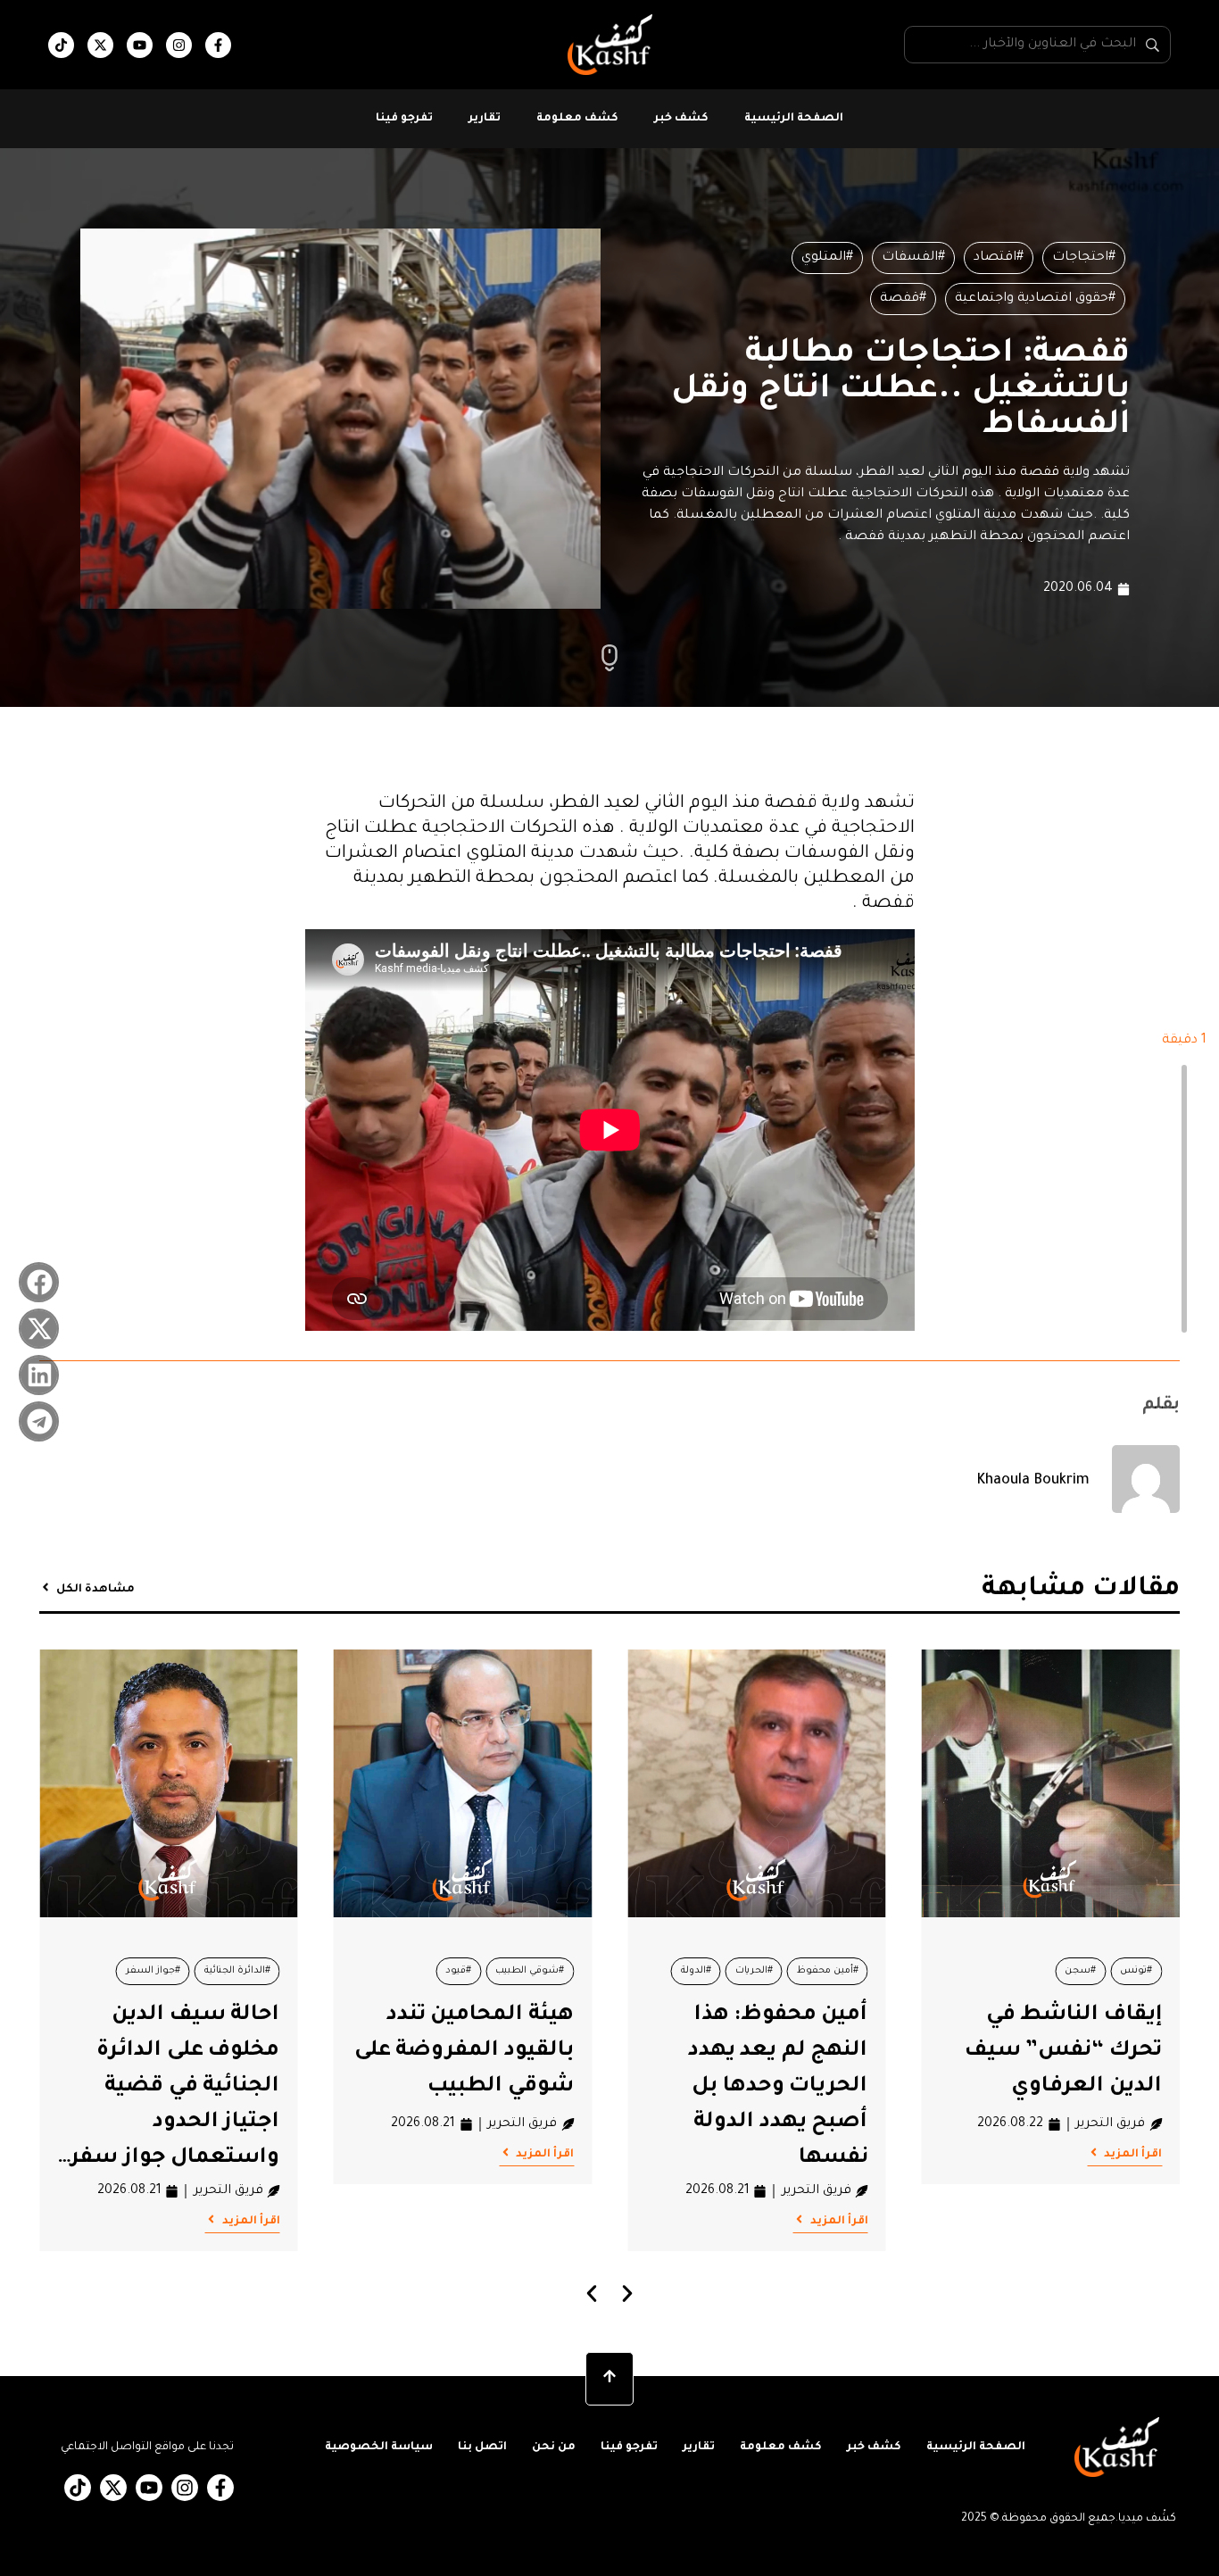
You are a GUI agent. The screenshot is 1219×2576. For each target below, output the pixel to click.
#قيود (458, 1971)
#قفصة (903, 299)
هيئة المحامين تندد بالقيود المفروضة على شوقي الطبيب (464, 2051)
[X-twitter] (100, 45)
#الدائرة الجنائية (237, 1971)
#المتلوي (827, 258)
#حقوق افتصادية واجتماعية (1035, 299)
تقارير (485, 119)
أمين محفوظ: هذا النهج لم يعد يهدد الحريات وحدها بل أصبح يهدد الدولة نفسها (778, 2087)
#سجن (1080, 1971)
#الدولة (696, 1971)
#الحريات (754, 1971)
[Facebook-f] (218, 45)
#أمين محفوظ (828, 1971)
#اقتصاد (999, 258)
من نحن (554, 2447)
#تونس (1136, 1971)
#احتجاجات (1084, 258)
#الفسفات (913, 258)
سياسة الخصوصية (379, 2447)
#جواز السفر (153, 1971)
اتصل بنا (482, 2447)
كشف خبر (681, 119)
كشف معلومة (577, 119)
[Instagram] (179, 45)
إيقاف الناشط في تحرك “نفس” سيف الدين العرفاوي (1063, 2051)
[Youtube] (140, 45)
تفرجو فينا (404, 119)
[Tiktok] (61, 45)
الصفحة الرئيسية (794, 119)
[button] (39, 1282)
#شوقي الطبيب (530, 1971)
